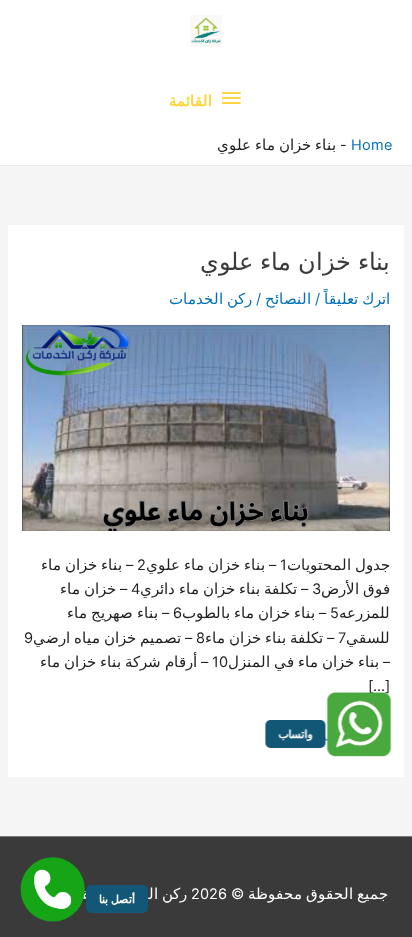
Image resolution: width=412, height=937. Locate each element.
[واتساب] (356, 724)
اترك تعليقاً (357, 299)
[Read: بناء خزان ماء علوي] (205, 427)
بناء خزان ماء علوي (295, 261)
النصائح (288, 299)
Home (371, 145)
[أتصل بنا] (52, 889)
